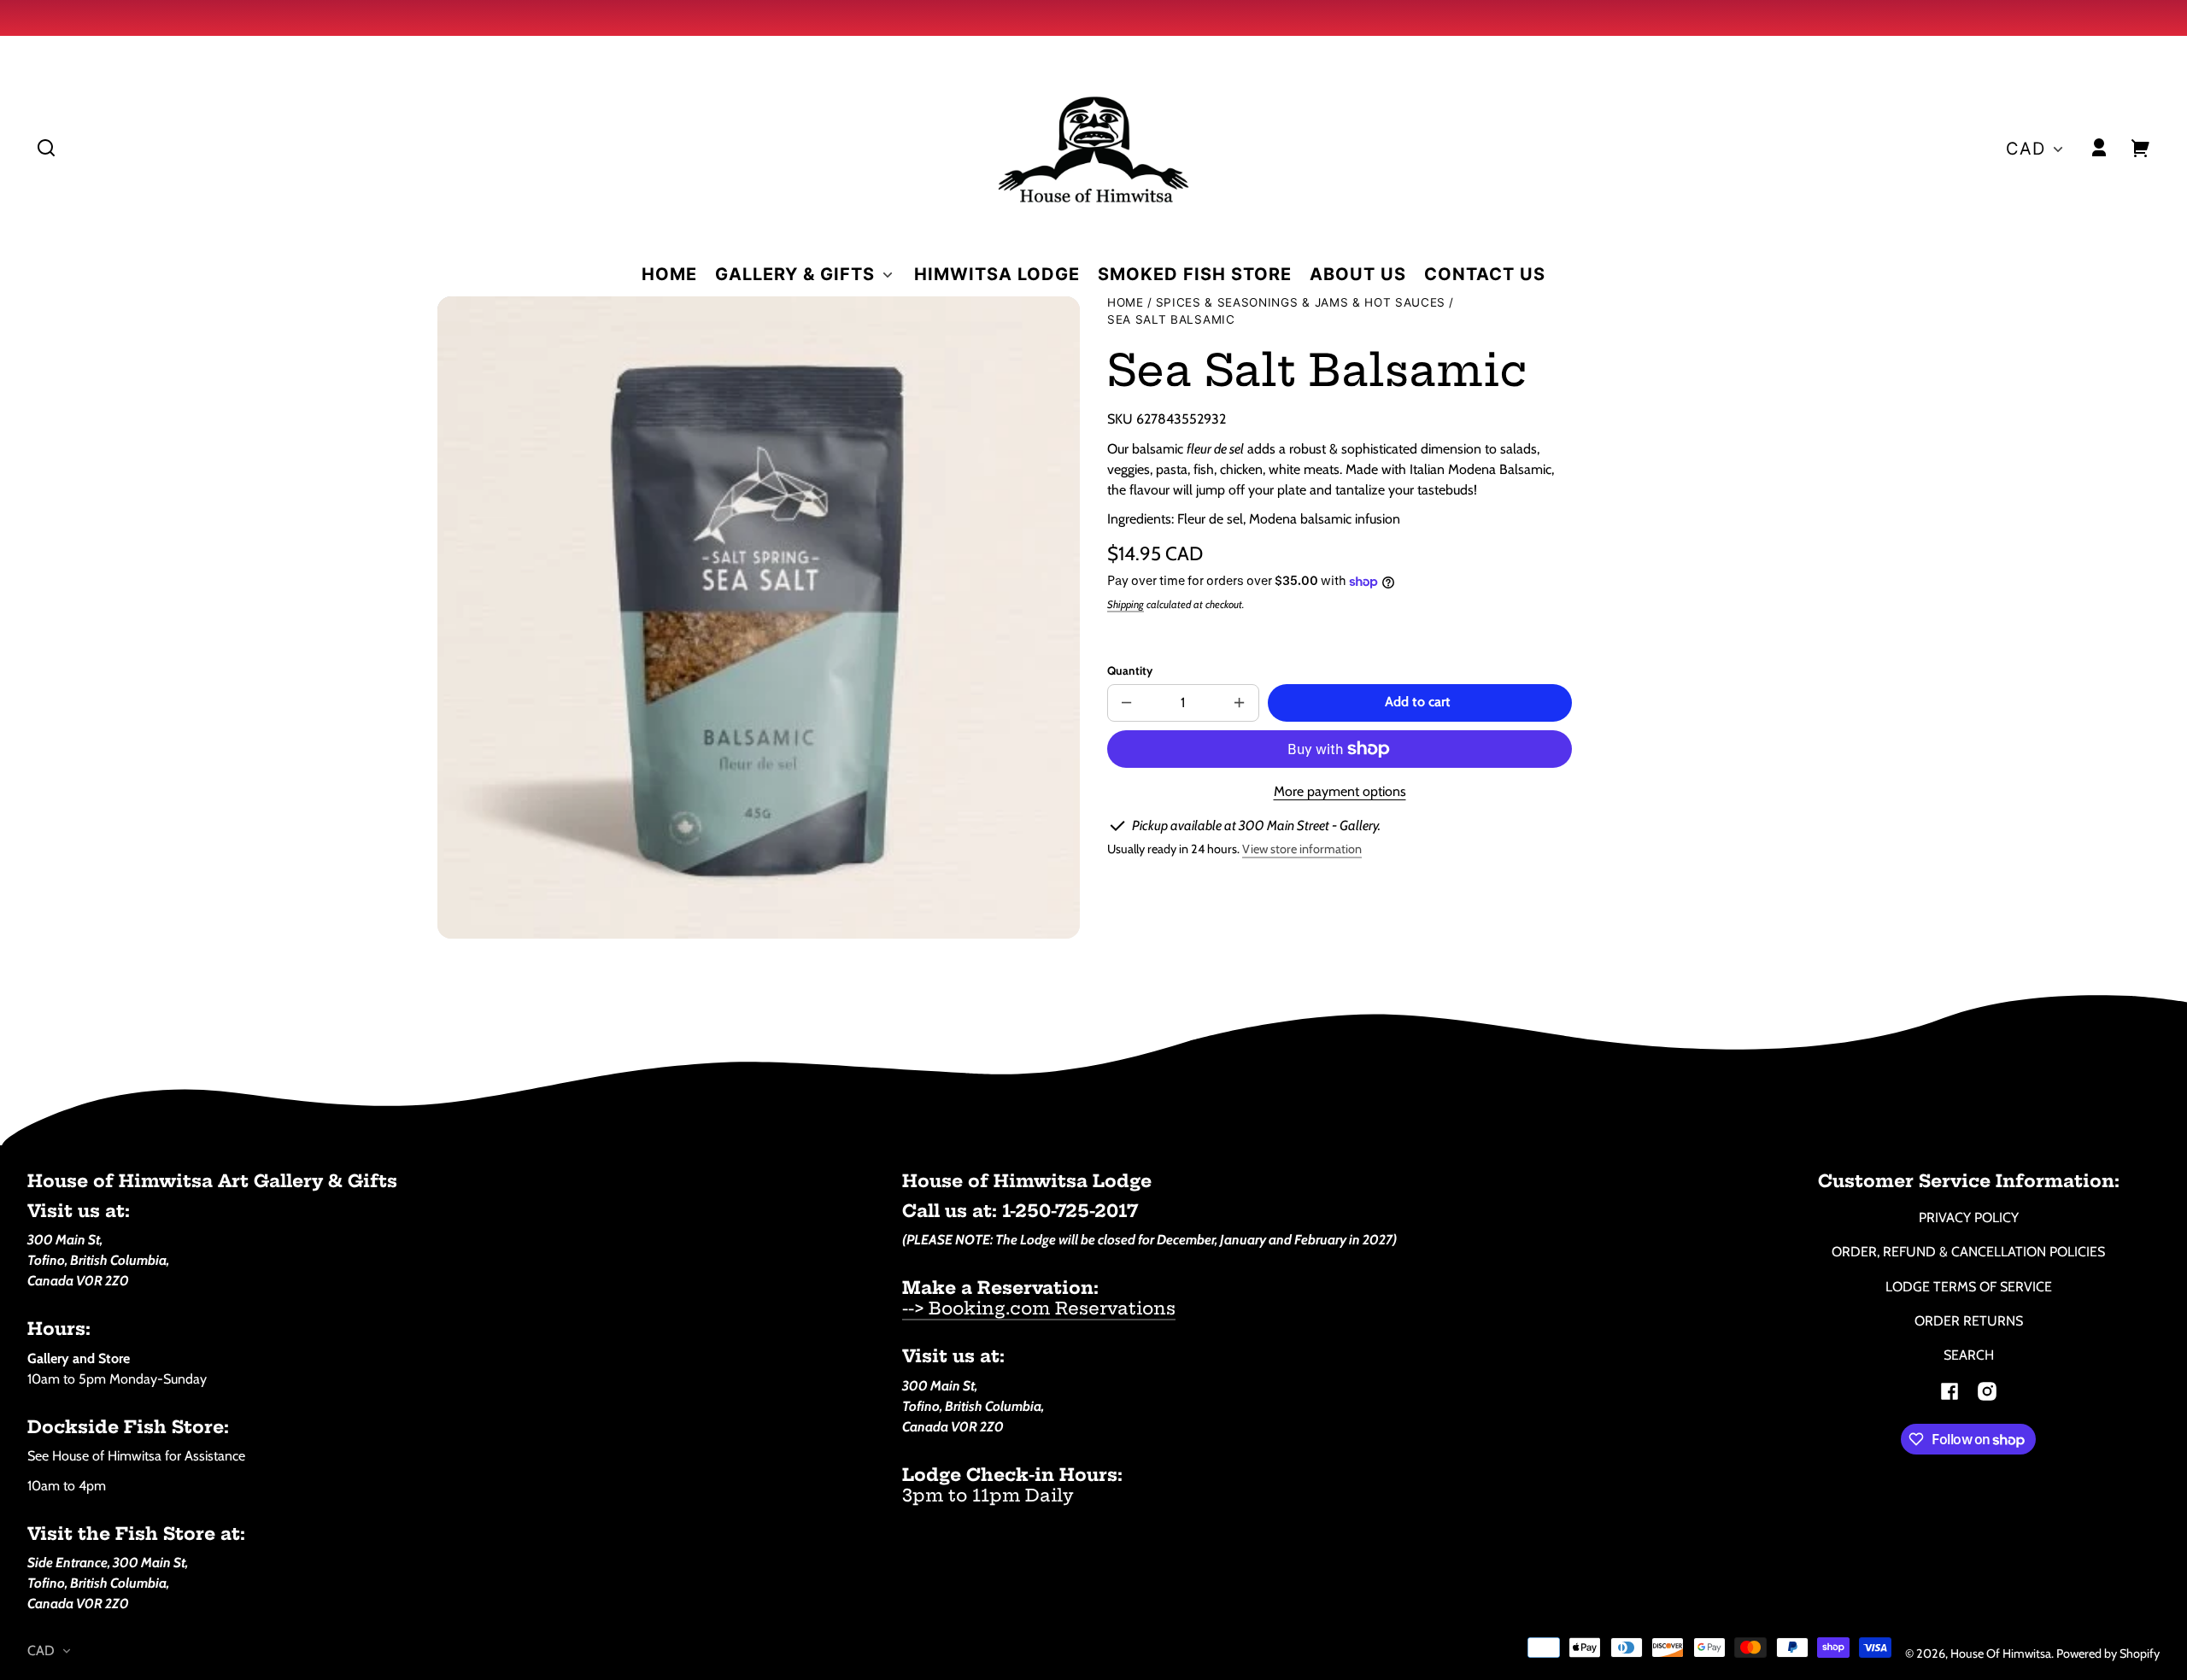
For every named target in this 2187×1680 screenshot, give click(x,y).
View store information (1302, 849)
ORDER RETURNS (1969, 1321)
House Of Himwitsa (2001, 1654)
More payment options (1340, 791)
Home (1126, 303)
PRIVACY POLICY (1969, 1218)
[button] (46, 148)
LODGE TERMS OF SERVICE (1969, 1287)
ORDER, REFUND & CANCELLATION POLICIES (1968, 1252)
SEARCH (1969, 1355)
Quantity (1130, 670)
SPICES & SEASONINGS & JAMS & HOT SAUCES (1301, 303)
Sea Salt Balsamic (1171, 320)
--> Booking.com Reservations (1039, 1308)
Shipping (1126, 604)
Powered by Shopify (2108, 1654)
